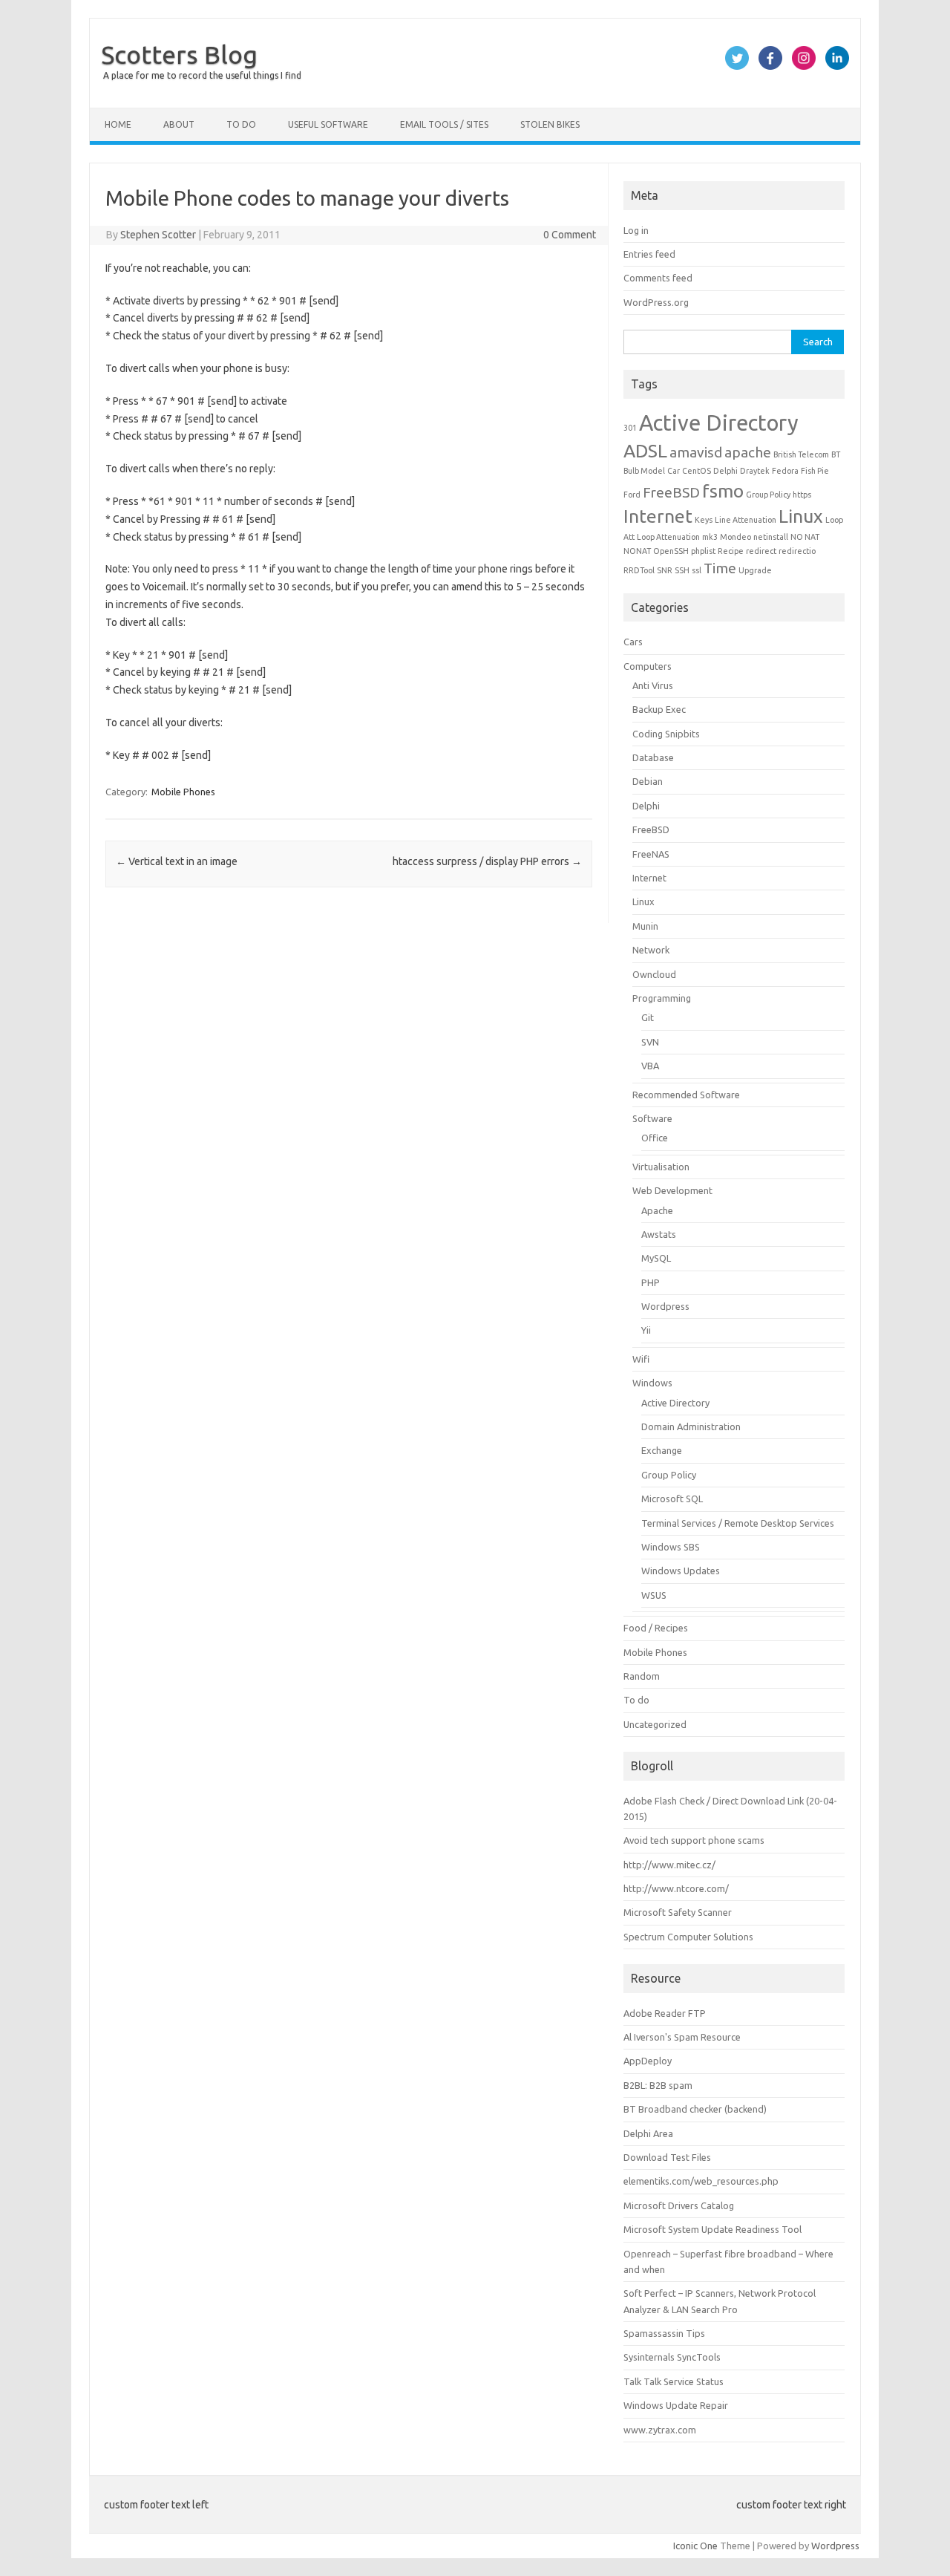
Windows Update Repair (676, 2405)
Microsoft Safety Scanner (678, 1912)
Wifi (641, 1359)
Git (648, 1017)
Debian (648, 781)
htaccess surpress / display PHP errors (487, 861)
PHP (651, 1282)
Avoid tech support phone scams (694, 1840)
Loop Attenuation (668, 537)
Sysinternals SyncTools (672, 2357)
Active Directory (719, 423)
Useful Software (328, 124)
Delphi (725, 471)
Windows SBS (671, 1547)
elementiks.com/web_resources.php (701, 2181)
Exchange (662, 1450)
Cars (633, 642)
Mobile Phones (183, 792)
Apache (657, 1210)
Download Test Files (667, 2157)
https (802, 495)
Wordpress (665, 1306)
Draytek (755, 471)
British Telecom (801, 454)
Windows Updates (681, 1571)
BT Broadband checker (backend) (695, 2109)
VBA (650, 1066)
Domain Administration (691, 1426)
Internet (658, 516)
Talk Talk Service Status (674, 2381)
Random (642, 1676)
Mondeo (736, 537)
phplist (703, 551)
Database (653, 757)
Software (652, 1118)
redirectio (797, 551)
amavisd (696, 452)
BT (836, 454)
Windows (652, 1383)
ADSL (645, 451)
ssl (697, 570)
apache (748, 452)
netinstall (771, 537)
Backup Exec (659, 709)
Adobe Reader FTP (665, 2013)
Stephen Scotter (158, 235)
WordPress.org (656, 302)
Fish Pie (815, 471)
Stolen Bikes (550, 124)
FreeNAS (651, 854)
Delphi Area (648, 2133)
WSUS (654, 1595)
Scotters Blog (179, 54)
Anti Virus (653, 685)
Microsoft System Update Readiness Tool (712, 2229)
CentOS (697, 471)
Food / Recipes (656, 1628)
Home (118, 124)
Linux (801, 516)
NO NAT (805, 537)
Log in (636, 230)
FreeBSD (671, 492)
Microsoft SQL (672, 1499)
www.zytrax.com (660, 2430)
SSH (682, 570)
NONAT (637, 551)
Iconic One (695, 2546)
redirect (761, 551)
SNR (665, 570)
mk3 (710, 537)
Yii (646, 1330)
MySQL (656, 1258)
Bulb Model (644, 471)
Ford (632, 495)
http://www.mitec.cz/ (669, 1865)
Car (674, 471)
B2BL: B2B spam (658, 2085)
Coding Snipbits (666, 734)
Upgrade (755, 570)
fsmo (723, 491)
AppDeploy (648, 2061)
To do (241, 124)
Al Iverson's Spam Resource (682, 2037)
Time (720, 568)
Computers (648, 666)
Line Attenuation (746, 520)
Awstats (659, 1234)
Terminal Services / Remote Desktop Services (738, 1523)
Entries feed (649, 254)
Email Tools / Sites (444, 124)
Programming (662, 998)
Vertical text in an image (177, 861)
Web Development (672, 1190)
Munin (645, 926)
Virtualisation (661, 1167)
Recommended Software (686, 1095)
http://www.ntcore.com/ (676, 1888)
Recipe (731, 551)
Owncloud (654, 974)
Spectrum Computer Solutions (688, 1937)
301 (630, 428)
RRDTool (639, 570)
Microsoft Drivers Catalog (679, 2205)
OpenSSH (671, 551)
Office (655, 1138)
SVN (650, 1042)
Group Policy (768, 495)
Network (651, 950)
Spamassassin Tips (664, 2333)
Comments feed (658, 278)
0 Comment (570, 235)
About (179, 124)
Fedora (785, 471)
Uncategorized (655, 1724)
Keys (704, 520)
